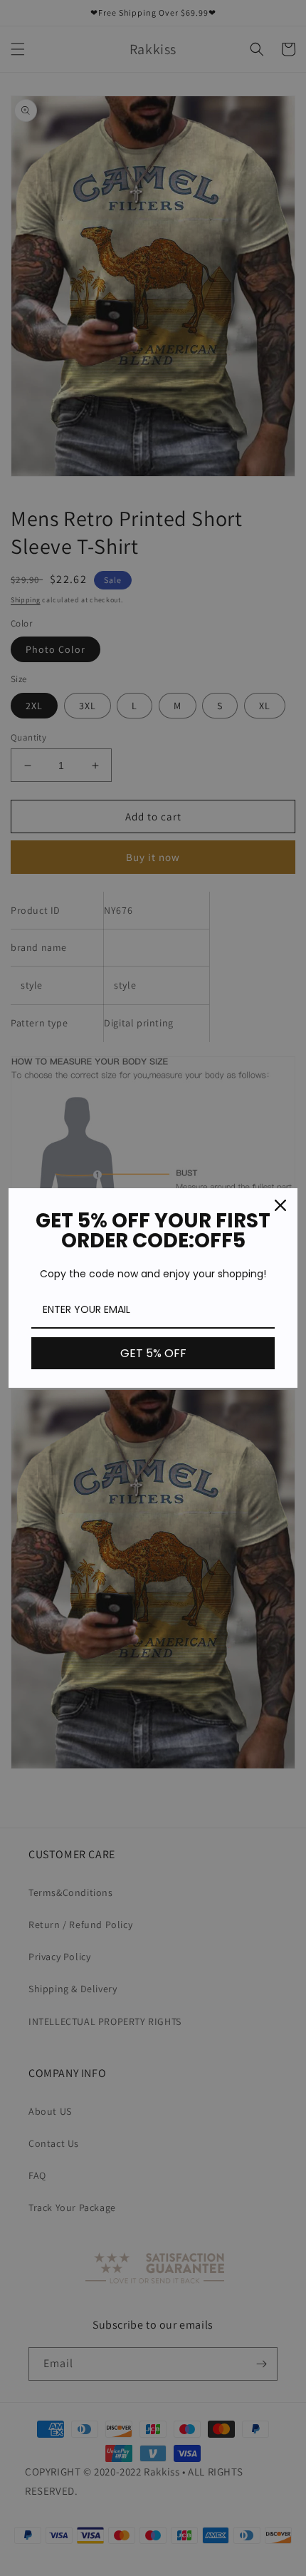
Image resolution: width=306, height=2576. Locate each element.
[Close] (280, 1205)
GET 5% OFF (153, 1353)
